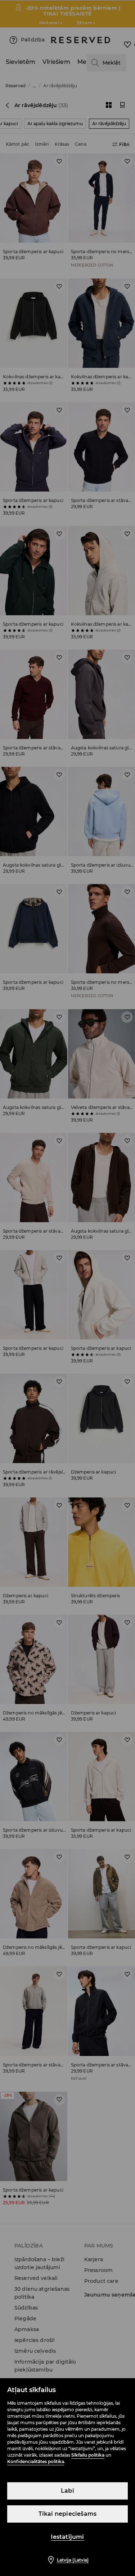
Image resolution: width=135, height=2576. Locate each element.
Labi (67, 2491)
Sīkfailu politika (88, 2455)
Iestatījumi (67, 2537)
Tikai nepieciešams (68, 2514)
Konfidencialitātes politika (36, 2461)
